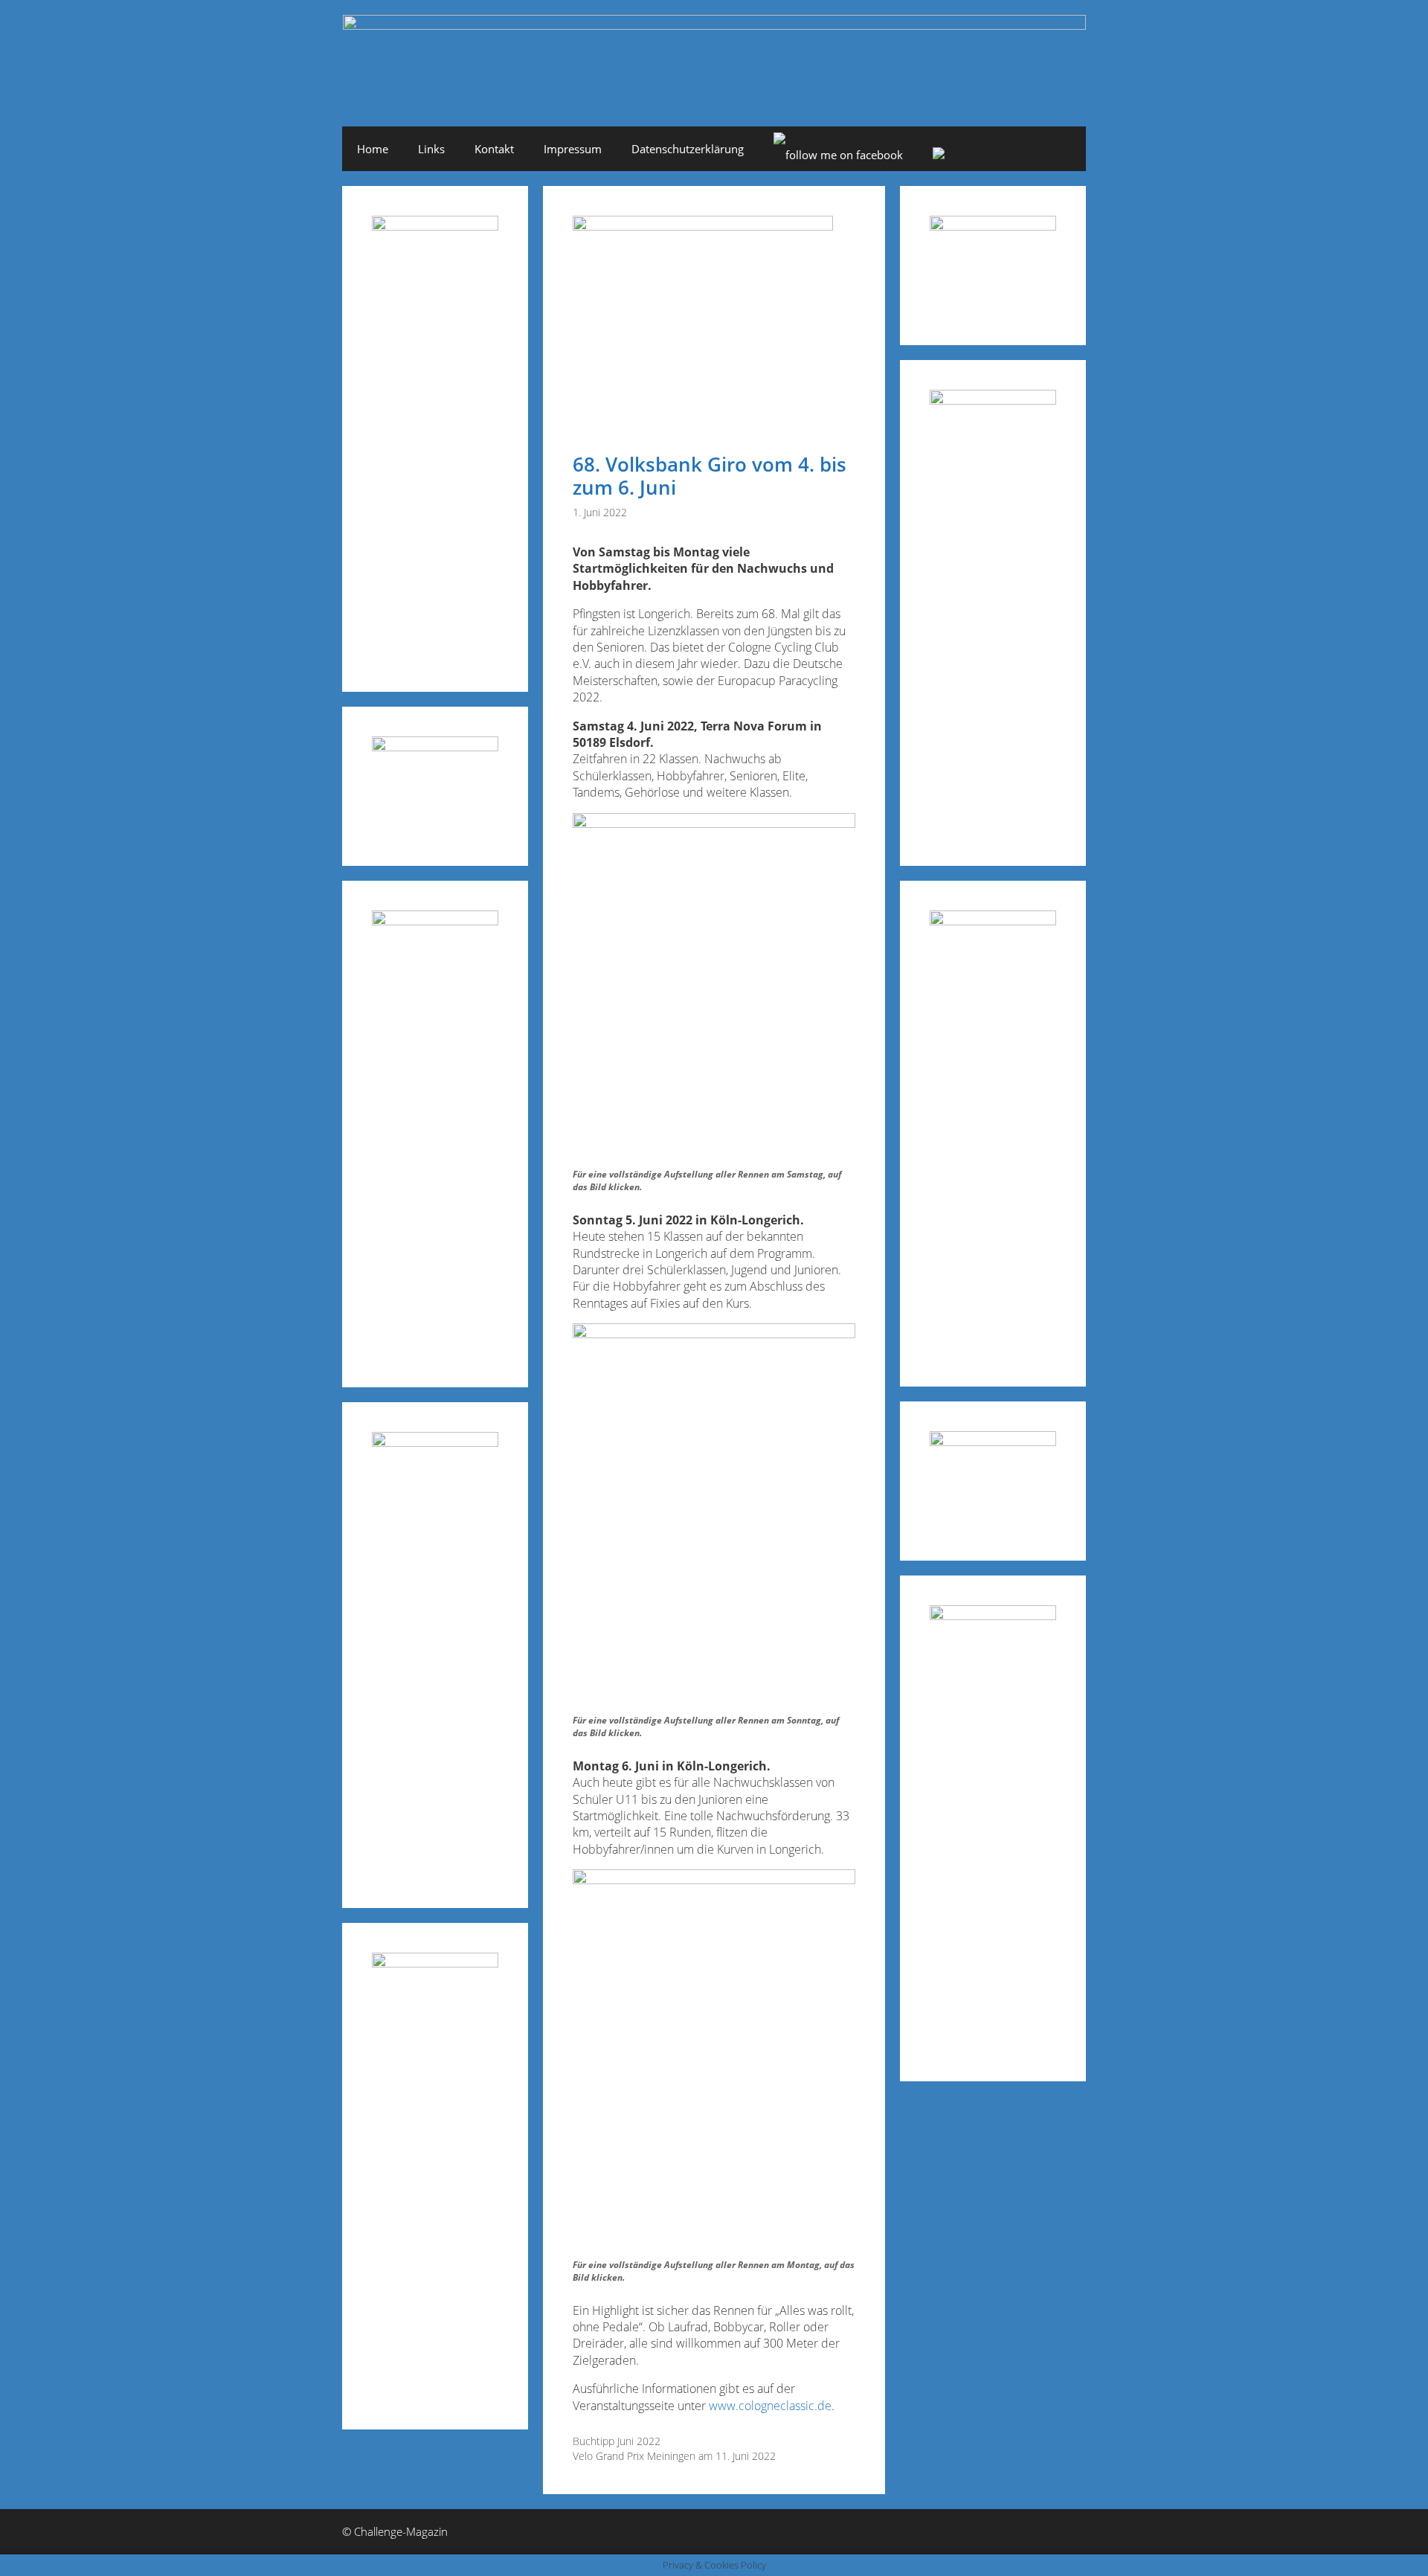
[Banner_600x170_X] (993, 400)
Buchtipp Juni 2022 (617, 2441)
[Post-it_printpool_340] (435, 746)
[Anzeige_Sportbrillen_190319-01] (435, 921)
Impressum (573, 149)
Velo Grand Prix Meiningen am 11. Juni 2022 (674, 2456)
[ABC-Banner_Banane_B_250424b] (435, 1442)
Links (431, 149)
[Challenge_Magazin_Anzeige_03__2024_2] (435, 226)
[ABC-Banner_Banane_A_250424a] (993, 1615)
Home (373, 149)
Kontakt (494, 149)
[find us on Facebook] (838, 155)
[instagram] (939, 155)
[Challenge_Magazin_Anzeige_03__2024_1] (993, 921)
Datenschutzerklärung (688, 149)
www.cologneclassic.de (770, 2406)
